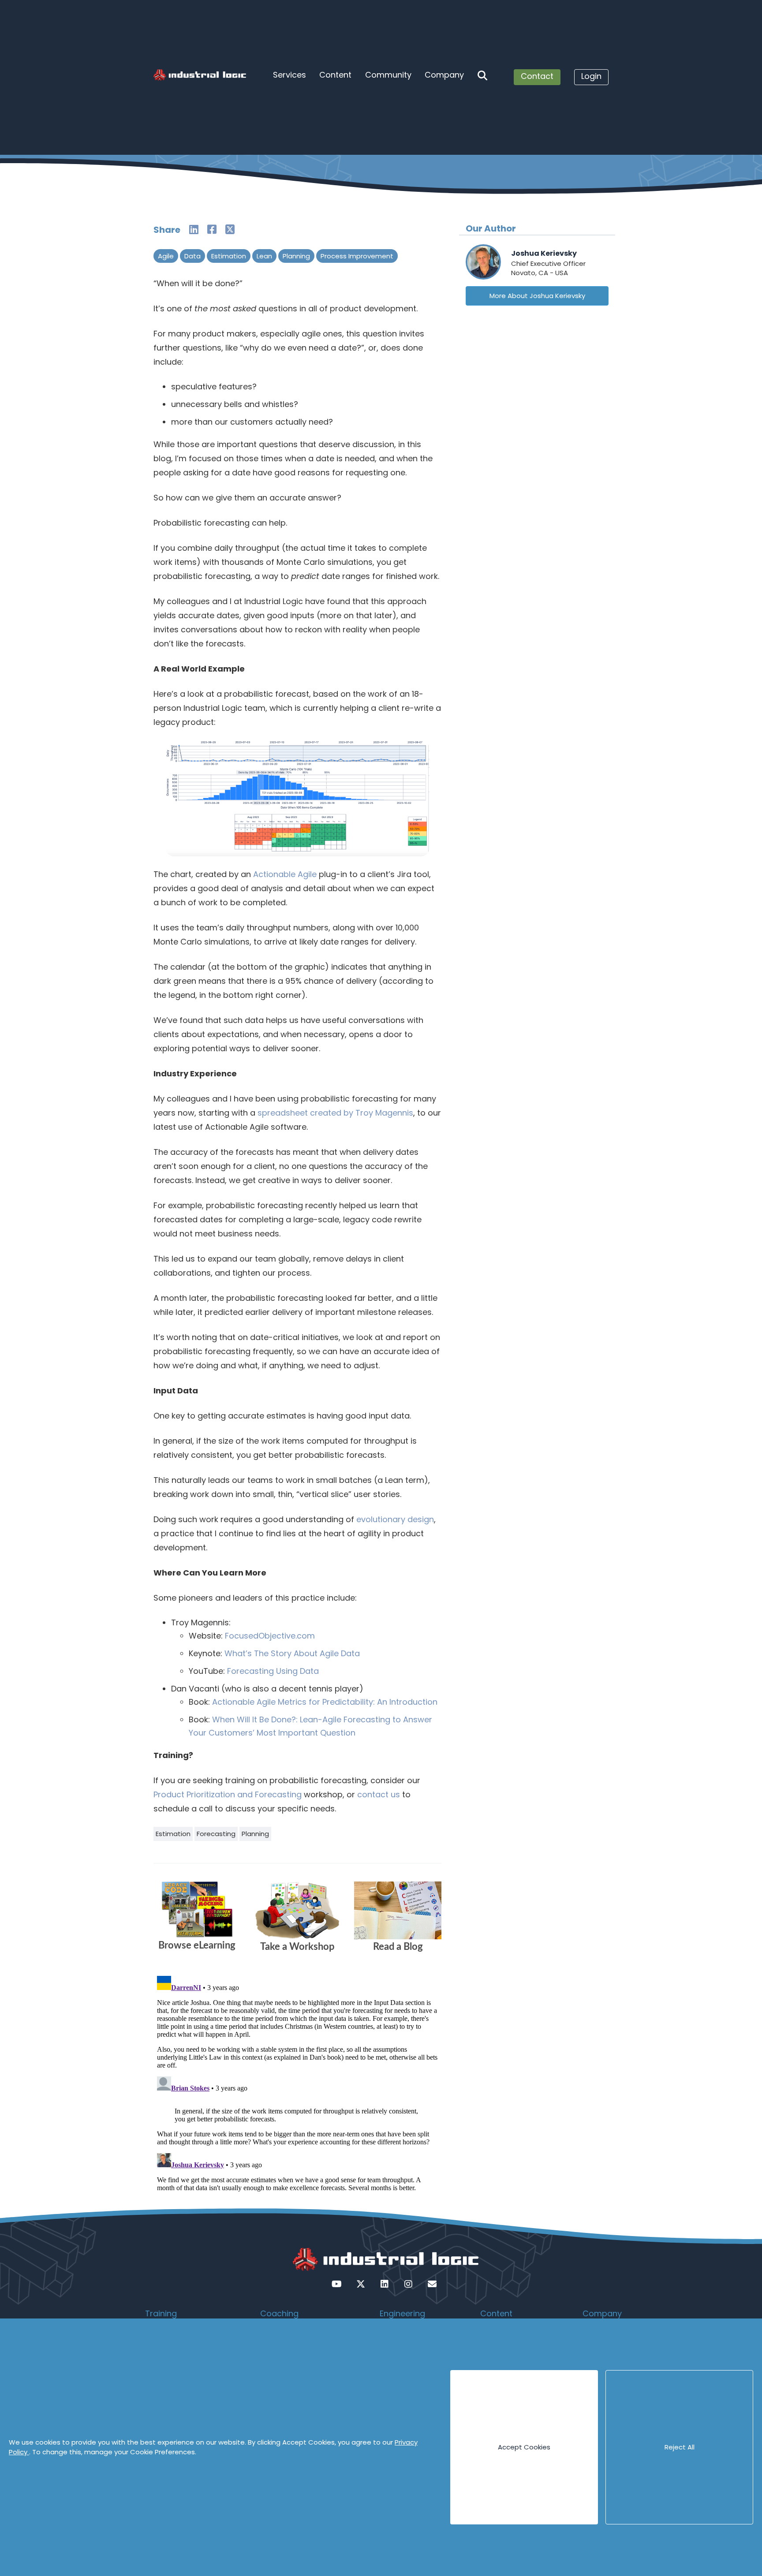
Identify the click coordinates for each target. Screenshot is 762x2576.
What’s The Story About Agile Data (292, 1653)
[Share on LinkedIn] (194, 230)
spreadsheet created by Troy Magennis (335, 1113)
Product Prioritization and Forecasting (228, 1794)
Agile (166, 256)
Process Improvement (357, 256)
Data (192, 256)
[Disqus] (297, 2083)
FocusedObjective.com (270, 1636)
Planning (296, 256)
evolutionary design (395, 1519)
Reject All (680, 2447)
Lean (264, 256)
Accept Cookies (524, 2447)
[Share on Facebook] (212, 230)
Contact (537, 76)
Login (591, 76)
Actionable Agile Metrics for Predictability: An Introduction (325, 1702)
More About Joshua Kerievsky (537, 296)
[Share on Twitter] (230, 230)
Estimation (229, 256)
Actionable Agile (285, 874)
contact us (379, 1794)
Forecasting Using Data (273, 1671)
